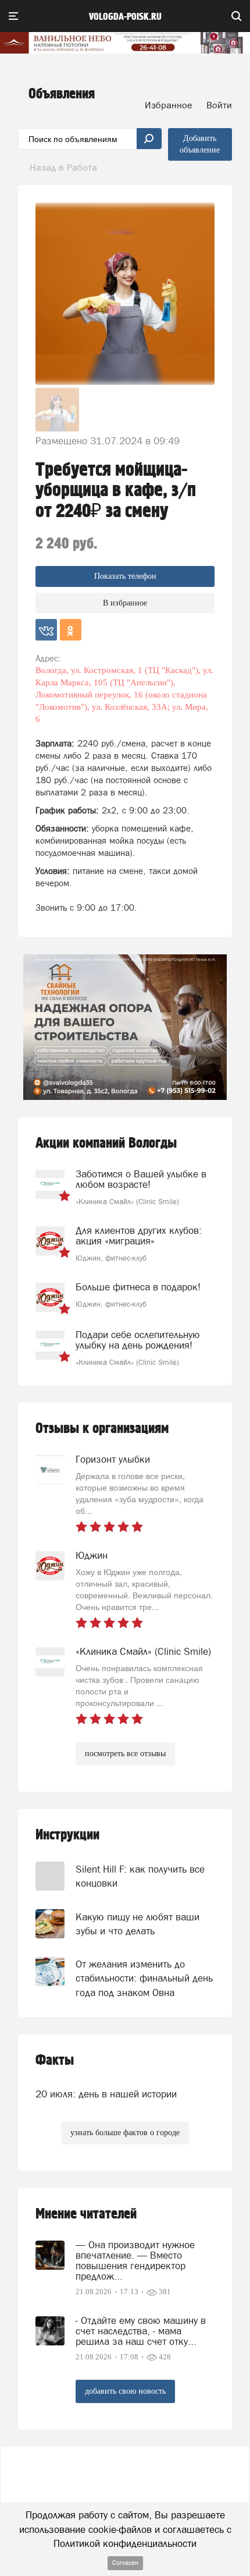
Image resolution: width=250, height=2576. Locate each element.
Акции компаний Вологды (106, 1143)
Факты (55, 2060)
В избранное (125, 603)
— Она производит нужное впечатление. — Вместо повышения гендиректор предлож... (135, 2260)
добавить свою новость (125, 2391)
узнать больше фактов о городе (125, 2133)
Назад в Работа (63, 167)
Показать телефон (125, 576)
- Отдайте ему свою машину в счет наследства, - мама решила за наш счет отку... (141, 2331)
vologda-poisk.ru (125, 17)
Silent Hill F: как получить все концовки (140, 1876)
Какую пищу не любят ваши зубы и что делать (137, 1924)
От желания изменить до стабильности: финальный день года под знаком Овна (144, 1978)
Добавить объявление (200, 144)
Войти (219, 105)
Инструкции (67, 1835)
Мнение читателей (86, 2214)
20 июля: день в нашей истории (106, 2094)
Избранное (169, 105)
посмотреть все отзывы (125, 1754)
